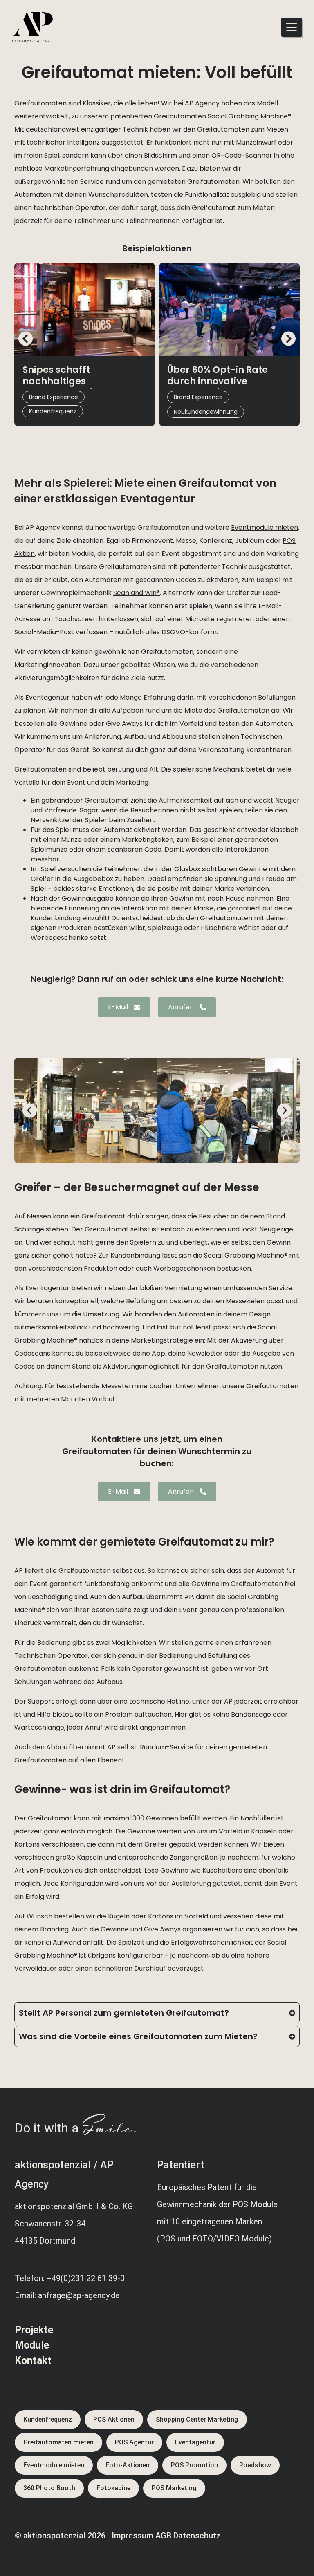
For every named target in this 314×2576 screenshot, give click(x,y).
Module (32, 2345)
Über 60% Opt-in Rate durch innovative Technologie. (218, 381)
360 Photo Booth (49, 2488)
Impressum (132, 2536)
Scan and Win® (137, 593)
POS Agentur (134, 2442)
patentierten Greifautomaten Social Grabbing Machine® (201, 116)
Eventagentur (195, 2442)
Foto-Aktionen (128, 2465)
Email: (26, 2295)
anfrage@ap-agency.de (79, 2295)
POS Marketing (174, 2488)
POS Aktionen (114, 2419)
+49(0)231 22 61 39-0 (86, 2278)
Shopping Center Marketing (197, 2419)
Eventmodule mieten (265, 527)
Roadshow (255, 2465)
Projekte (34, 2330)
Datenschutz (197, 2536)
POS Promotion (194, 2465)
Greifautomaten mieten (58, 2442)
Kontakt (33, 2361)
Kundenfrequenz (48, 2419)
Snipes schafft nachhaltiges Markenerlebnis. (61, 381)
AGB (163, 2536)
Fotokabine (113, 2488)
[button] (26, 338)
